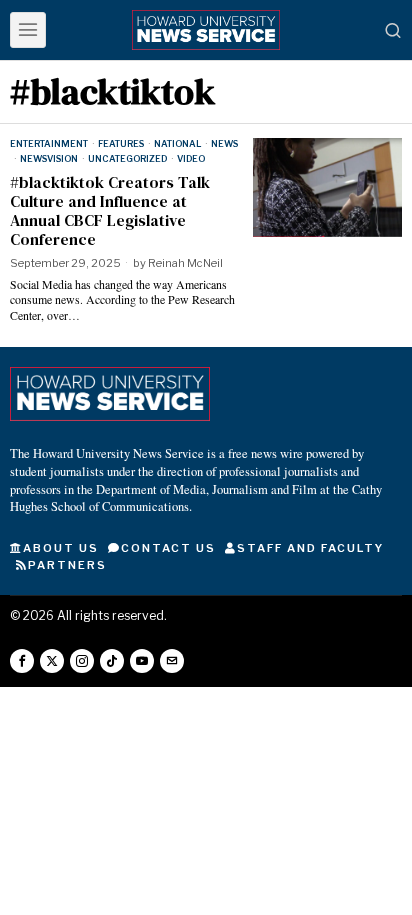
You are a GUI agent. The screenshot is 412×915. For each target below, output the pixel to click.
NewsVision (49, 158)
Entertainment (49, 143)
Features (121, 143)
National (177, 143)
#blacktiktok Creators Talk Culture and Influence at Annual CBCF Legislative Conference (110, 211)
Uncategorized (127, 158)
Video (191, 158)
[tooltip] (22, 661)
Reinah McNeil (185, 263)
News (224, 143)
